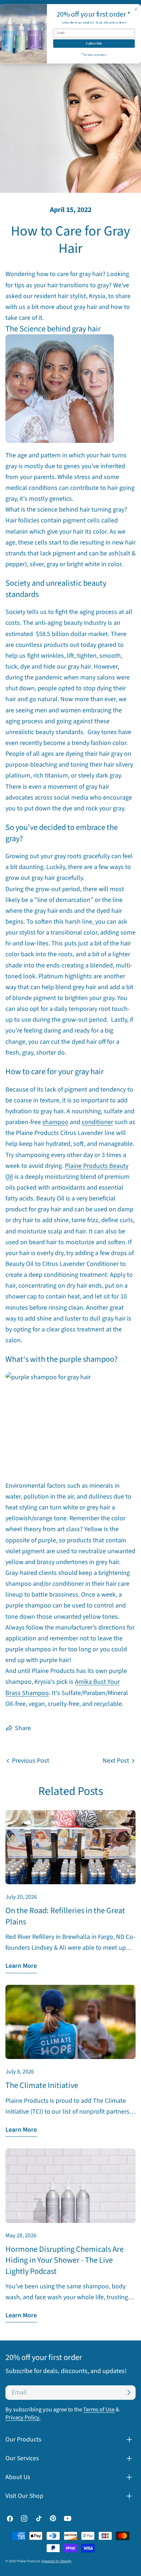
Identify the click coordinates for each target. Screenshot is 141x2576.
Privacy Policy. (23, 2417)
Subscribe (94, 44)
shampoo (55, 1122)
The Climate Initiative (42, 2085)
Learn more (21, 1966)
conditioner (97, 1122)
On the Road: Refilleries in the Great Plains (65, 1916)
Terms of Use (99, 2409)
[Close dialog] (136, 9)
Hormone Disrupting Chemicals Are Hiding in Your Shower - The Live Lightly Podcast (65, 2260)
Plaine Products (28, 2561)
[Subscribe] (129, 2393)
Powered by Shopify (57, 2561)
